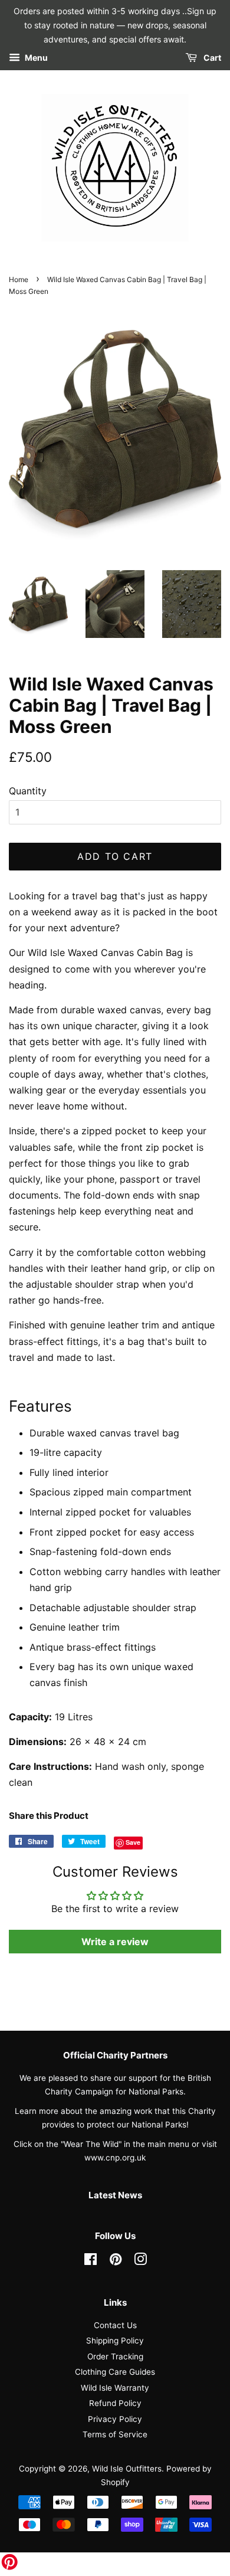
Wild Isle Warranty (115, 2388)
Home (19, 279)
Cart (211, 58)
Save (133, 1842)
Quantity (28, 791)
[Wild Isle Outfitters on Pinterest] (116, 2261)
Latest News (115, 2195)
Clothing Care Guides (115, 2372)
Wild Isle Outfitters (127, 2469)
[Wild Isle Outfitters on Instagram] (140, 2261)
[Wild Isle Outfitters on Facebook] (91, 2261)
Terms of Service (115, 2434)
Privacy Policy (115, 2419)
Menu (35, 58)
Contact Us (115, 2325)
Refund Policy (115, 2403)
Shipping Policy (115, 2341)
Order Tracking (115, 2356)
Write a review (115, 1942)
